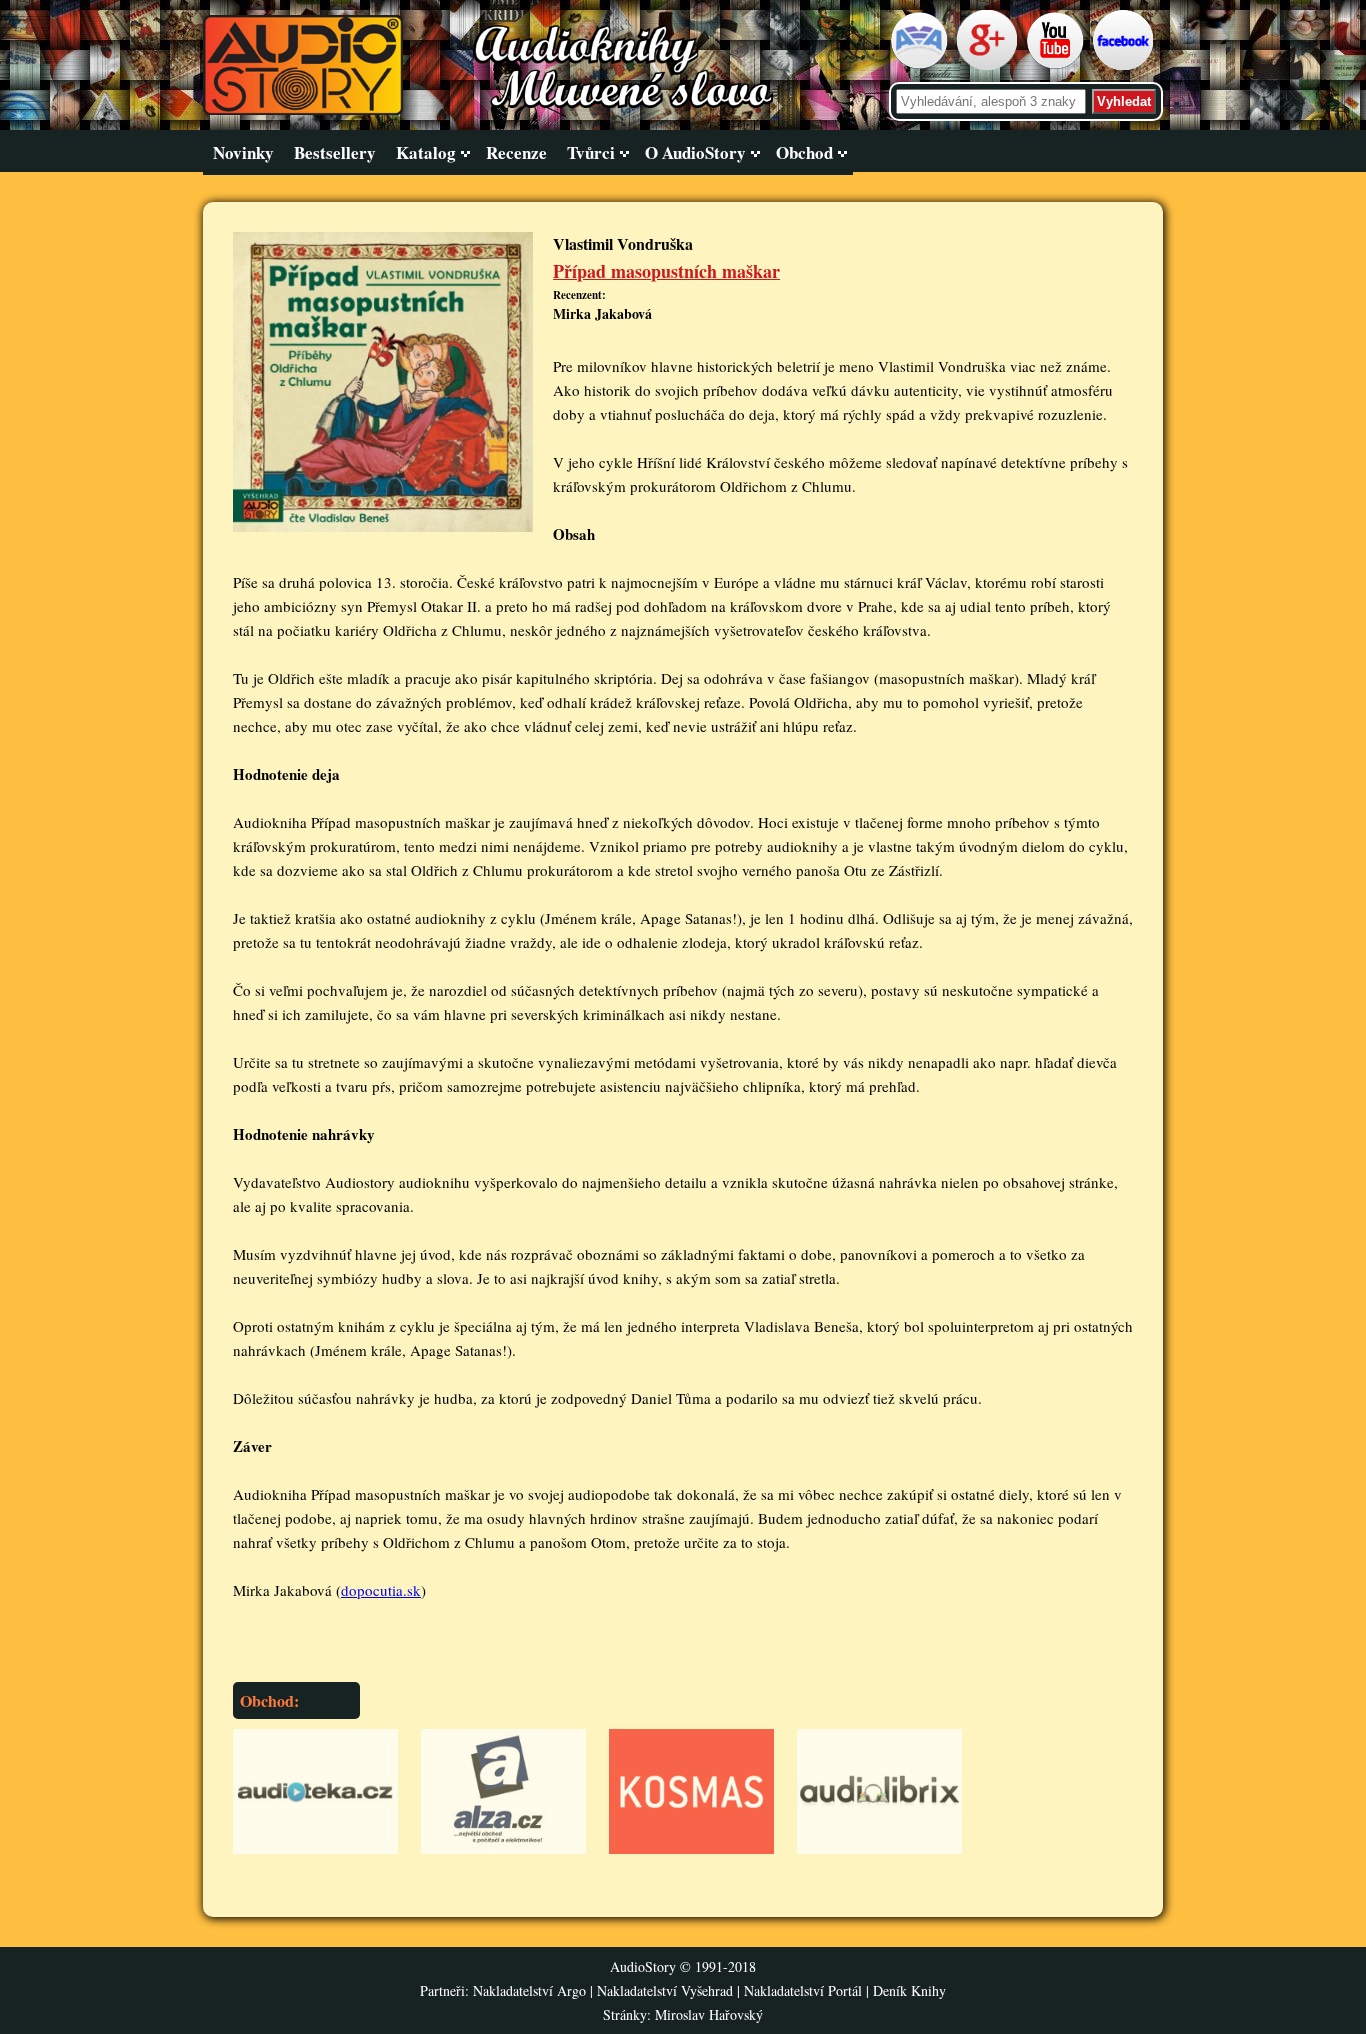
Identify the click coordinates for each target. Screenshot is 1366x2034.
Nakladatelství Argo (529, 1990)
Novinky (243, 152)
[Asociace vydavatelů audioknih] (921, 66)
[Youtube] (1057, 66)
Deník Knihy (909, 1990)
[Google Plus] (989, 66)
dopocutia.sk (381, 1590)
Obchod (804, 152)
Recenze (516, 152)
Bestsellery (335, 152)
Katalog (426, 152)
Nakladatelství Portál (803, 1990)
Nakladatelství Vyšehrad (667, 1990)
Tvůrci (591, 152)
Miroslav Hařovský (709, 2014)
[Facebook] (1125, 66)
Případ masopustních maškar (666, 271)
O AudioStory (695, 152)
